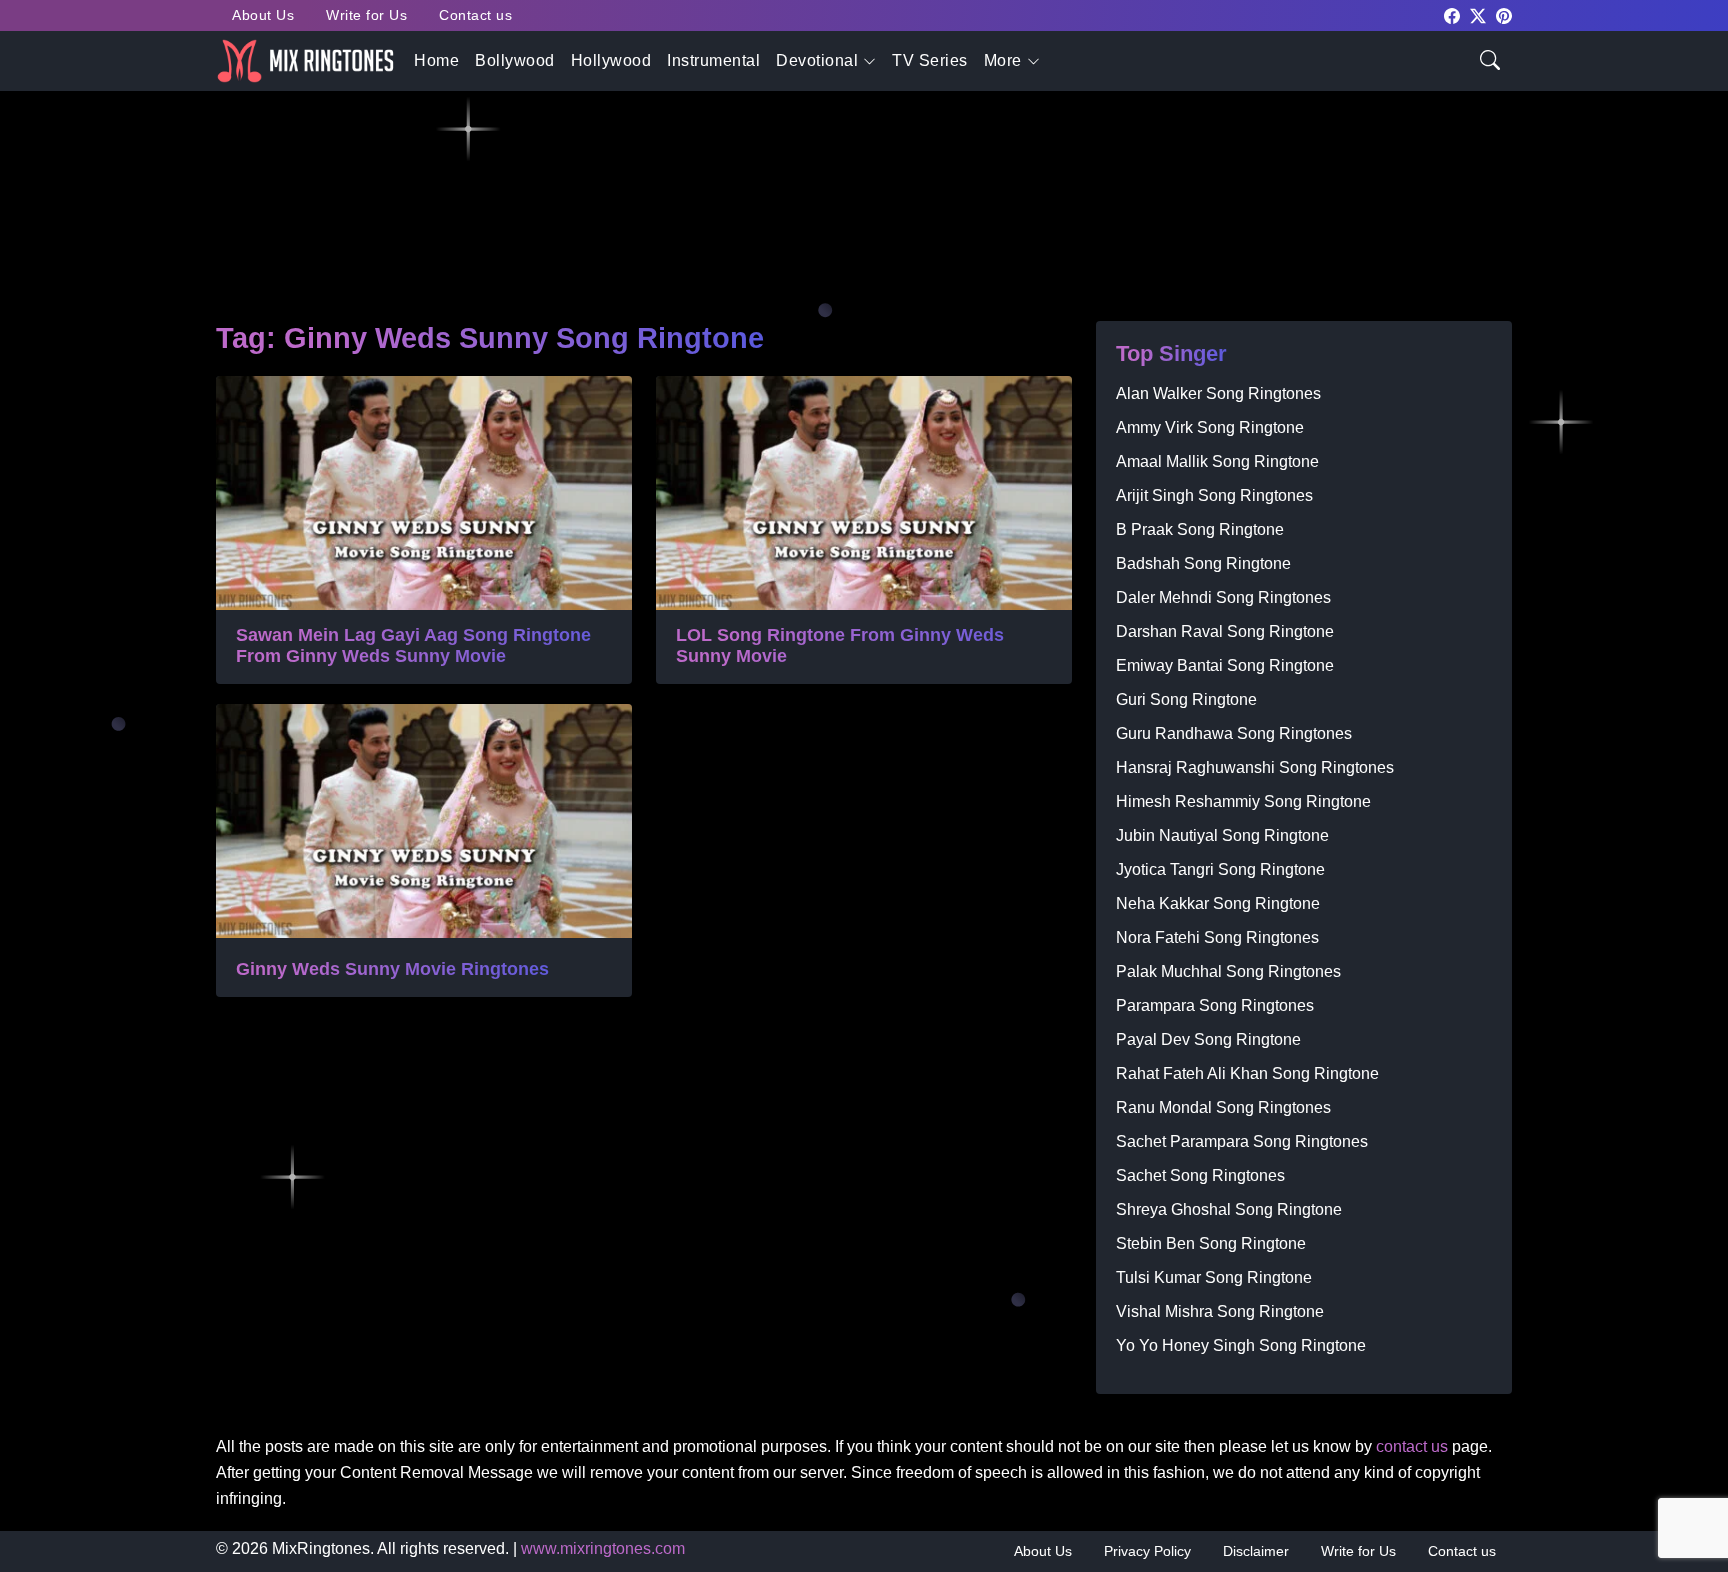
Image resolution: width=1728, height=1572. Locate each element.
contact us (1412, 1446)
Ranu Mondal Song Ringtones (1223, 1107)
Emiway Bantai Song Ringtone (1225, 665)
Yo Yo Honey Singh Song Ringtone (1241, 1345)
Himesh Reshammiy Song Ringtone (1243, 801)
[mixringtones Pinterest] (1504, 14)
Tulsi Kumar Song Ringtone (1214, 1277)
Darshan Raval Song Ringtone (1225, 631)
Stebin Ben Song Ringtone (1211, 1243)
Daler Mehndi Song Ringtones (1223, 597)
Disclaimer (1256, 1551)
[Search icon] (1490, 58)
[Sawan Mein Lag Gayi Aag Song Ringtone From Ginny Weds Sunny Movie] (424, 493)
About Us (263, 15)
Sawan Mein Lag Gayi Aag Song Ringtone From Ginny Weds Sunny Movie (413, 646)
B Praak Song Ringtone (1200, 529)
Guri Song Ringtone (1186, 699)
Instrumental (713, 60)
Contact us (475, 15)
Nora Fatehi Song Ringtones (1217, 937)
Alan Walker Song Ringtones (1218, 393)
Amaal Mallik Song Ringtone (1217, 461)
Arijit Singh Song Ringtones (1214, 495)
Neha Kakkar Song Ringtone (1218, 903)
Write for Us (366, 15)
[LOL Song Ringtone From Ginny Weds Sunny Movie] (864, 493)
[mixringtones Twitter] (1478, 14)
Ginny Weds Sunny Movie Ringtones (392, 969)
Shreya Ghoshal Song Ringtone (1229, 1209)
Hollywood (611, 60)
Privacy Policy (1147, 1551)
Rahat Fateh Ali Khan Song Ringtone (1247, 1073)
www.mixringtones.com (603, 1548)
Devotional (817, 60)
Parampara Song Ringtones (1215, 1005)
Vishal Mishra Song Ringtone (1220, 1311)
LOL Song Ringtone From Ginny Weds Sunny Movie (840, 646)
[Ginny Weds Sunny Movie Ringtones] (424, 821)
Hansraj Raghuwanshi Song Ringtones (1255, 767)
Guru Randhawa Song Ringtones (1234, 733)
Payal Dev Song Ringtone (1208, 1039)
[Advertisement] (816, 161)
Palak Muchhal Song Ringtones (1228, 971)
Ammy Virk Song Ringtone (1210, 427)
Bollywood (515, 60)
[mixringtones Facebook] (1452, 14)
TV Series (930, 60)
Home (436, 60)
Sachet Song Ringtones (1200, 1175)
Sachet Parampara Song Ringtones (1242, 1141)
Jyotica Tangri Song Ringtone (1220, 869)
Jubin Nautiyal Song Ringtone (1222, 835)
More (1003, 60)
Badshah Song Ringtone (1203, 563)
